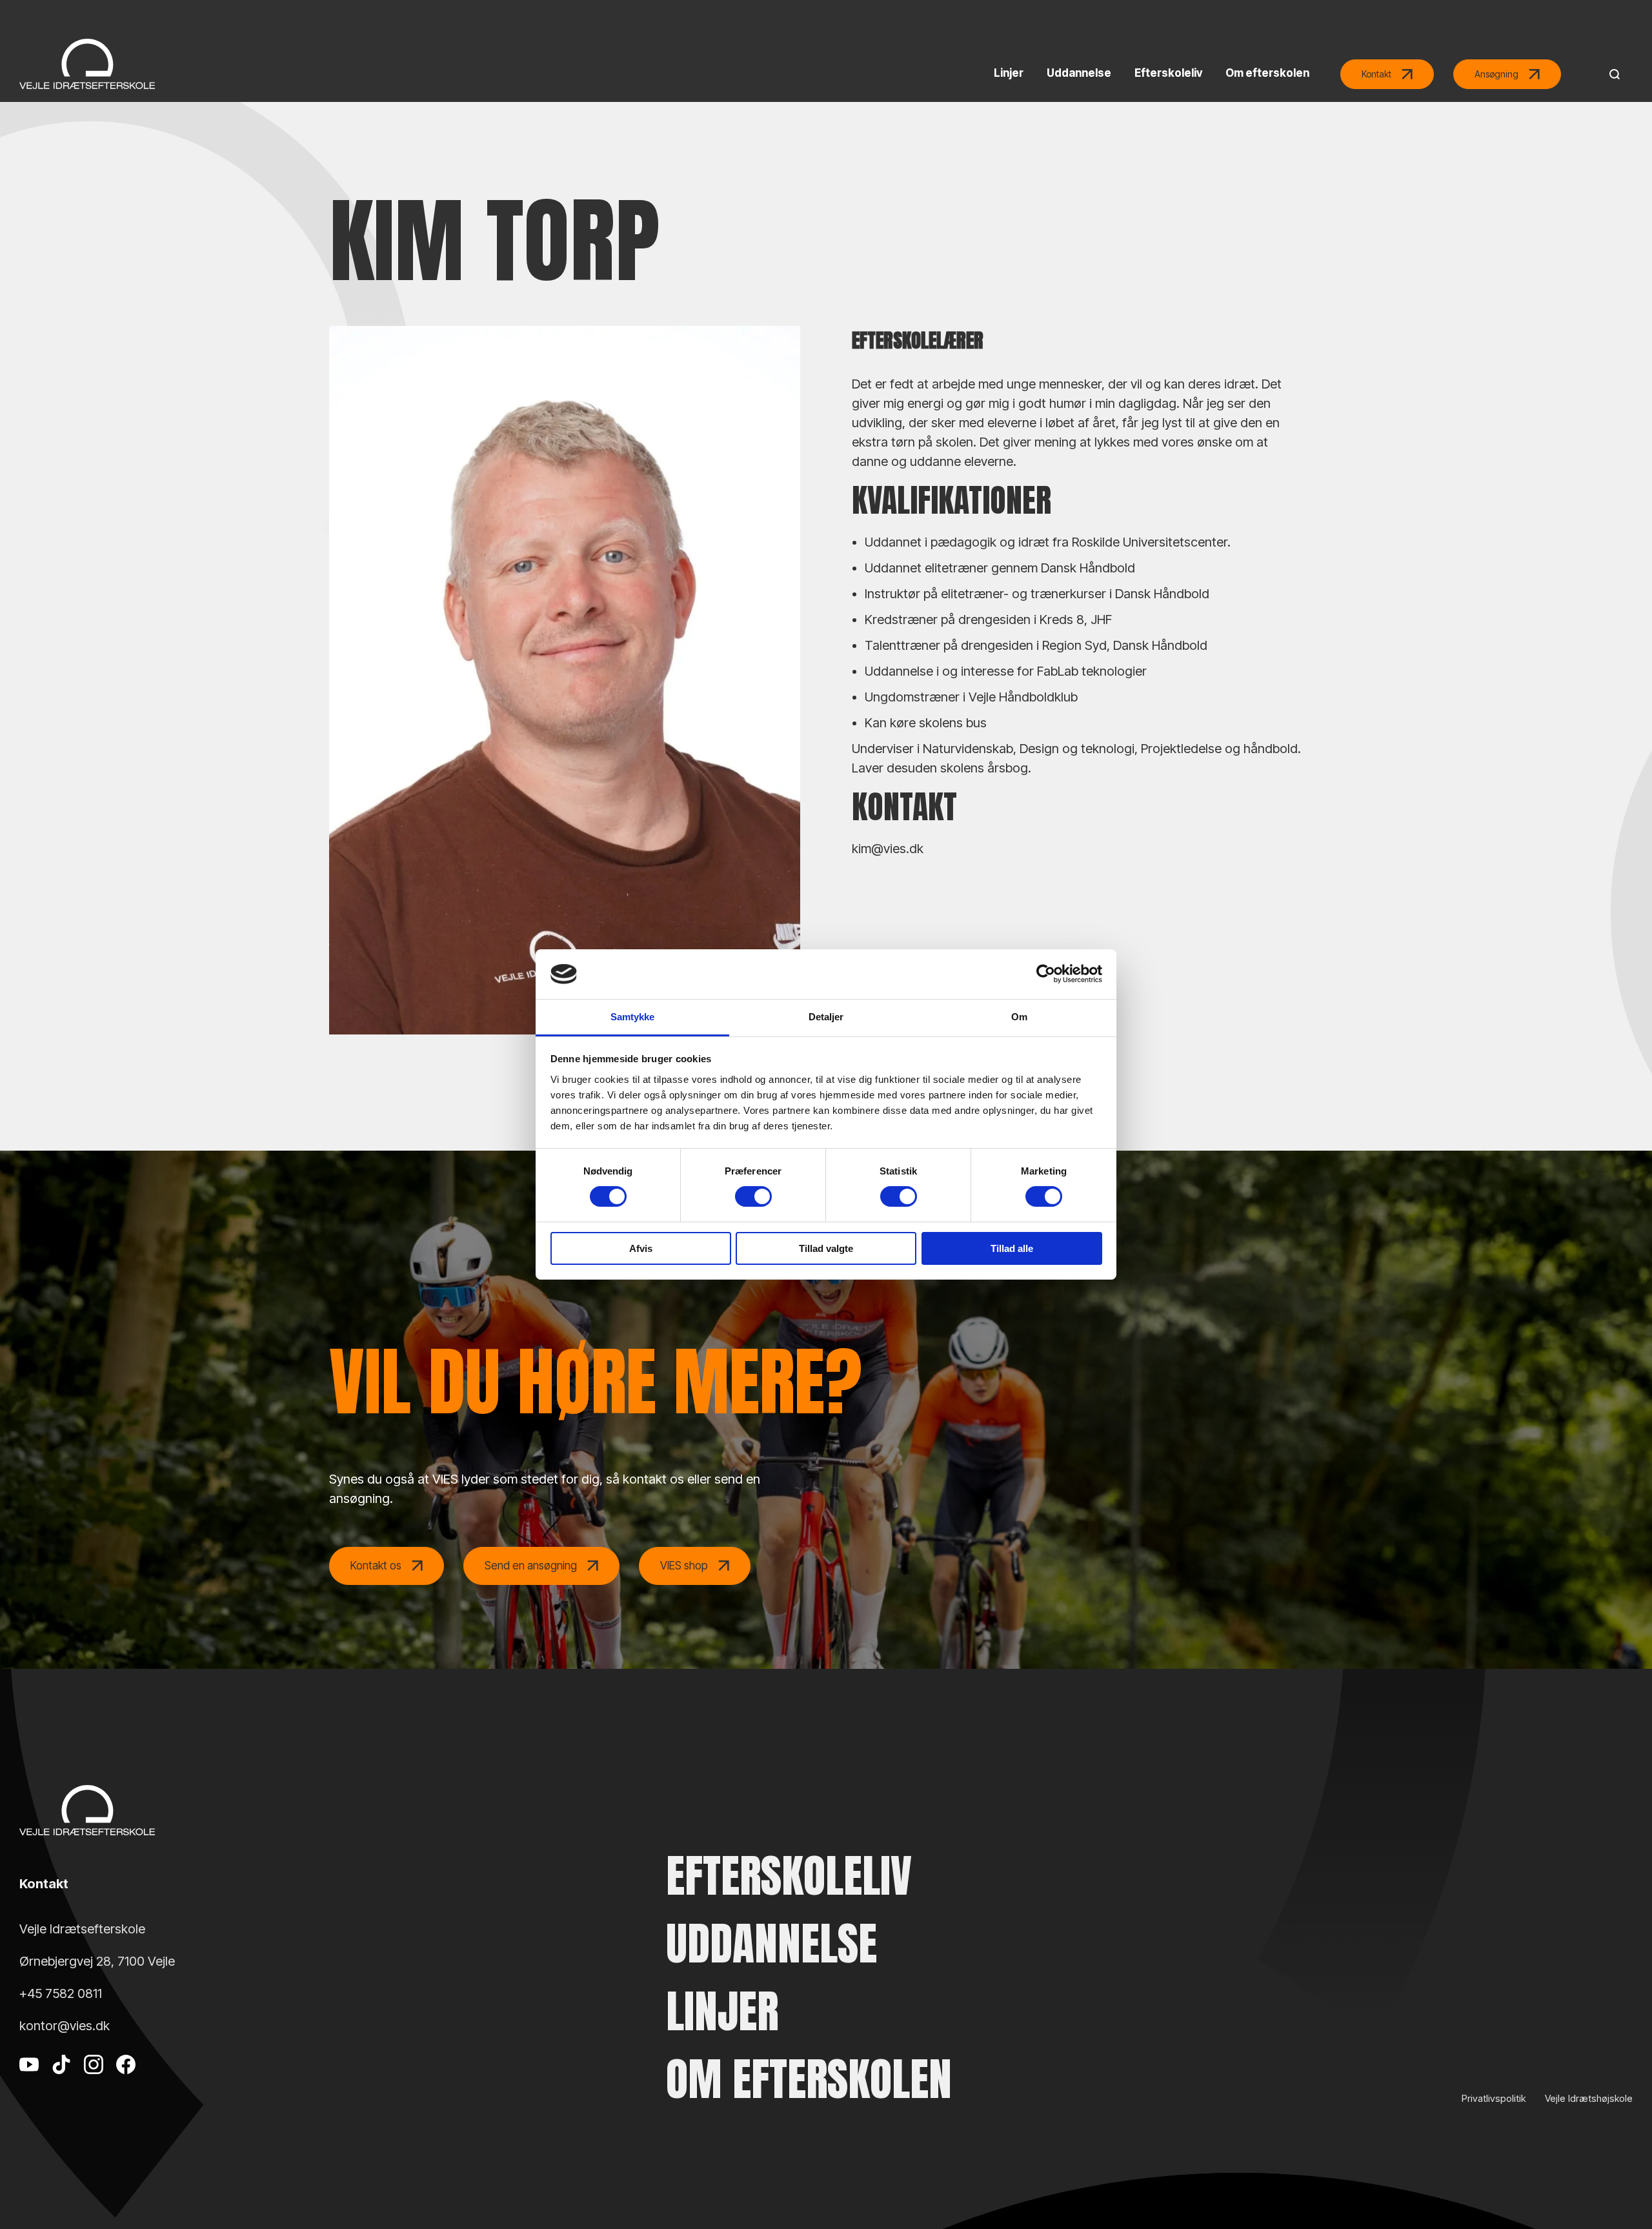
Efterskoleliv (789, 1876)
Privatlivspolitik (1494, 2098)
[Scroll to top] (1620, 2184)
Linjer (722, 2011)
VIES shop (684, 1566)
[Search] (1611, 74)
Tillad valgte (826, 1248)
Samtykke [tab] (633, 1017)
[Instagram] (94, 2084)
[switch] (753, 1196)
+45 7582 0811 (61, 1993)
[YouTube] (29, 2084)
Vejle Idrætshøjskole (1589, 2098)
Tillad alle (1012, 1248)
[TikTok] (61, 2084)
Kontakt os (376, 1566)
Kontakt (1376, 74)
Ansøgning (1496, 74)
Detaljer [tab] (826, 1017)
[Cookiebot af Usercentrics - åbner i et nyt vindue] (1046, 974)
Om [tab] (1019, 1017)
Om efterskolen (809, 2079)
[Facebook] (126, 2084)
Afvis (641, 1248)
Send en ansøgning (531, 1566)
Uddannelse (771, 1943)
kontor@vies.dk (65, 2026)
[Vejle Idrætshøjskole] (87, 64)
